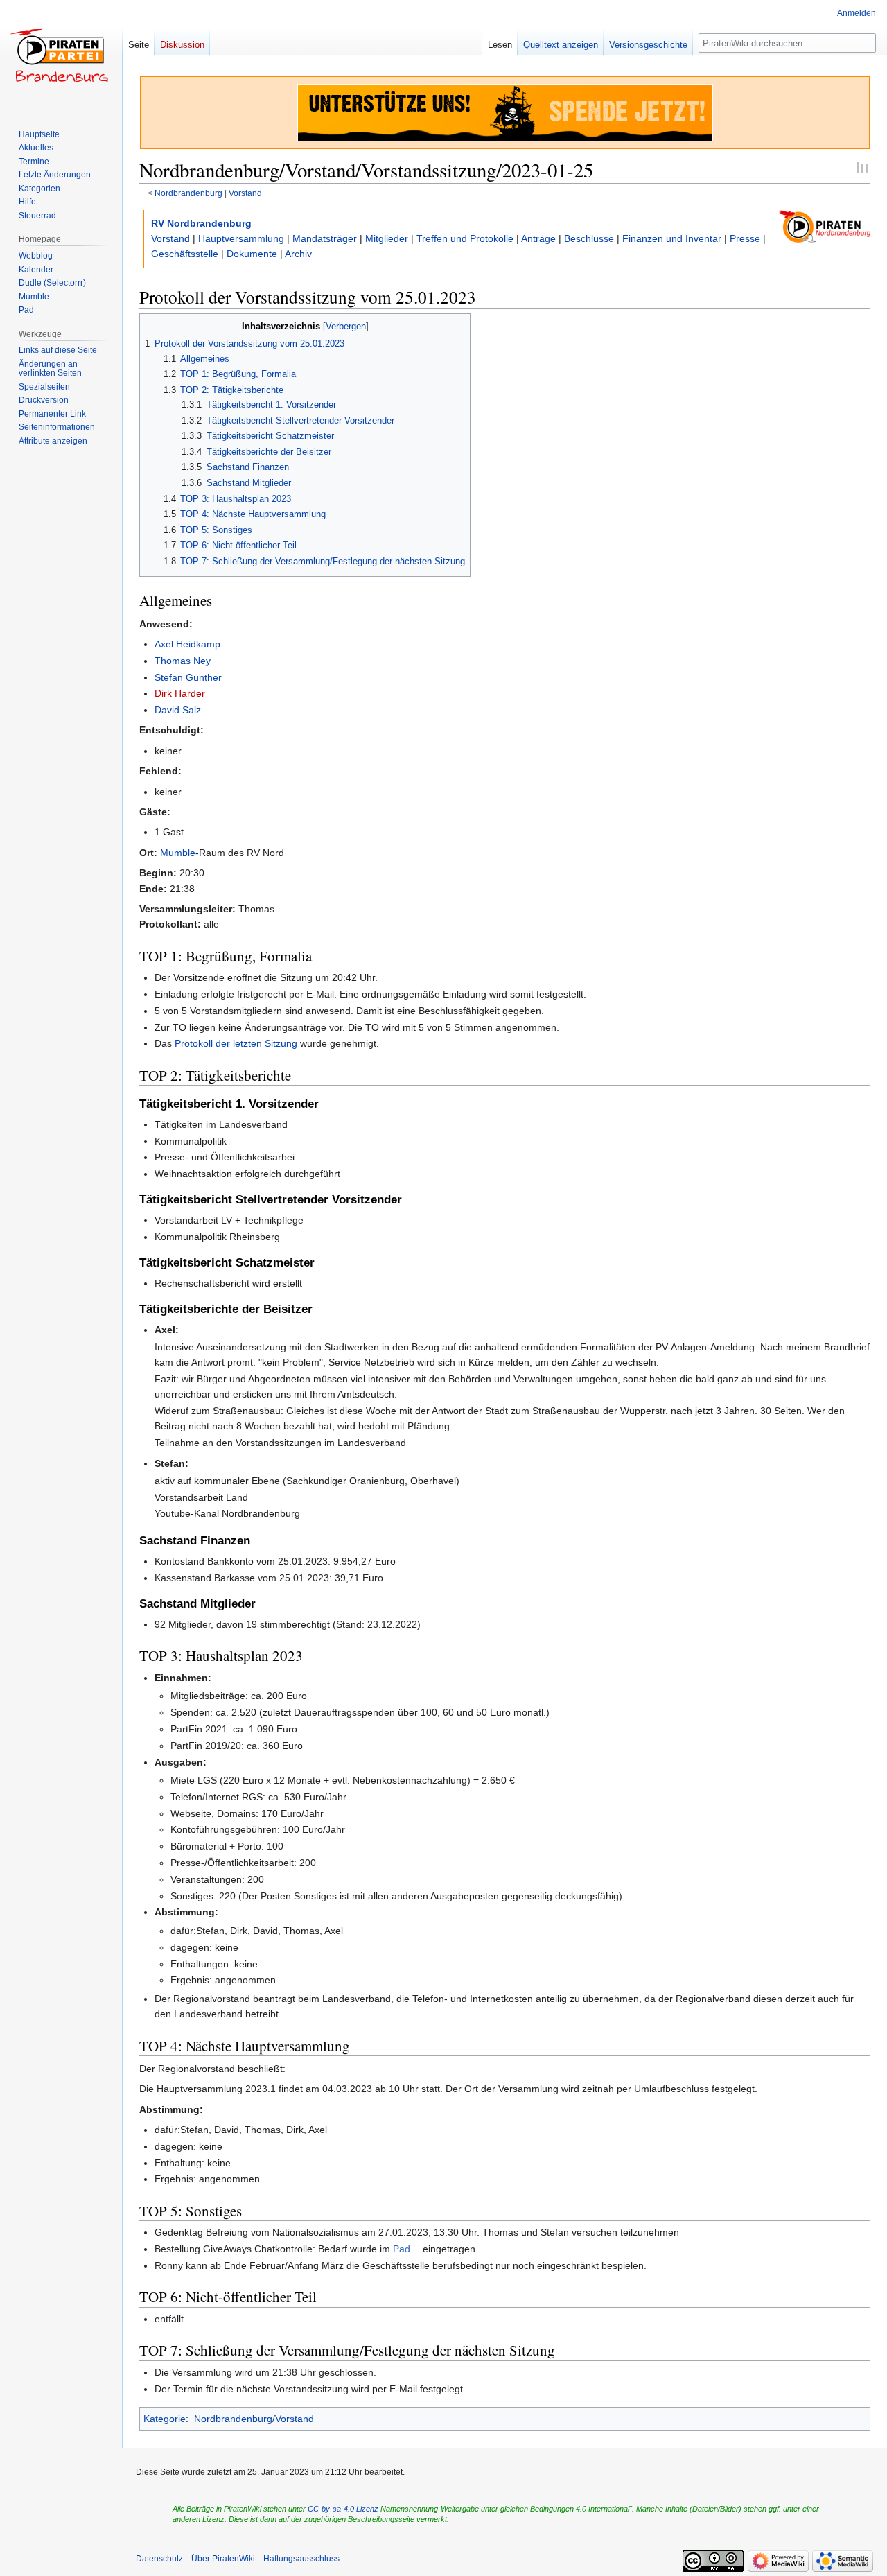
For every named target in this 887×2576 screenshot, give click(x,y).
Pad (402, 2249)
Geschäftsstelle (185, 254)
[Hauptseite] (61, 55)
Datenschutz (159, 2559)
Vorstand (245, 193)
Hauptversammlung (241, 238)
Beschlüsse (589, 238)
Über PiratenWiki (223, 2559)
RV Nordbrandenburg (201, 223)
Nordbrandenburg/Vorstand (254, 2419)
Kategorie (165, 2419)
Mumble (178, 853)
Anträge (538, 238)
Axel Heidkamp (187, 644)
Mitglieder (387, 238)
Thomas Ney (183, 661)
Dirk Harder (180, 693)
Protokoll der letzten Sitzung (236, 1043)
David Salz (178, 710)
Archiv (298, 254)
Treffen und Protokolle (465, 238)
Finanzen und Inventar (672, 238)
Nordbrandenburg (188, 193)
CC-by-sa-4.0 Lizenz (343, 2509)
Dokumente (252, 254)
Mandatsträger (325, 238)
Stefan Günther (188, 677)
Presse (745, 238)
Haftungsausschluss (301, 2559)
